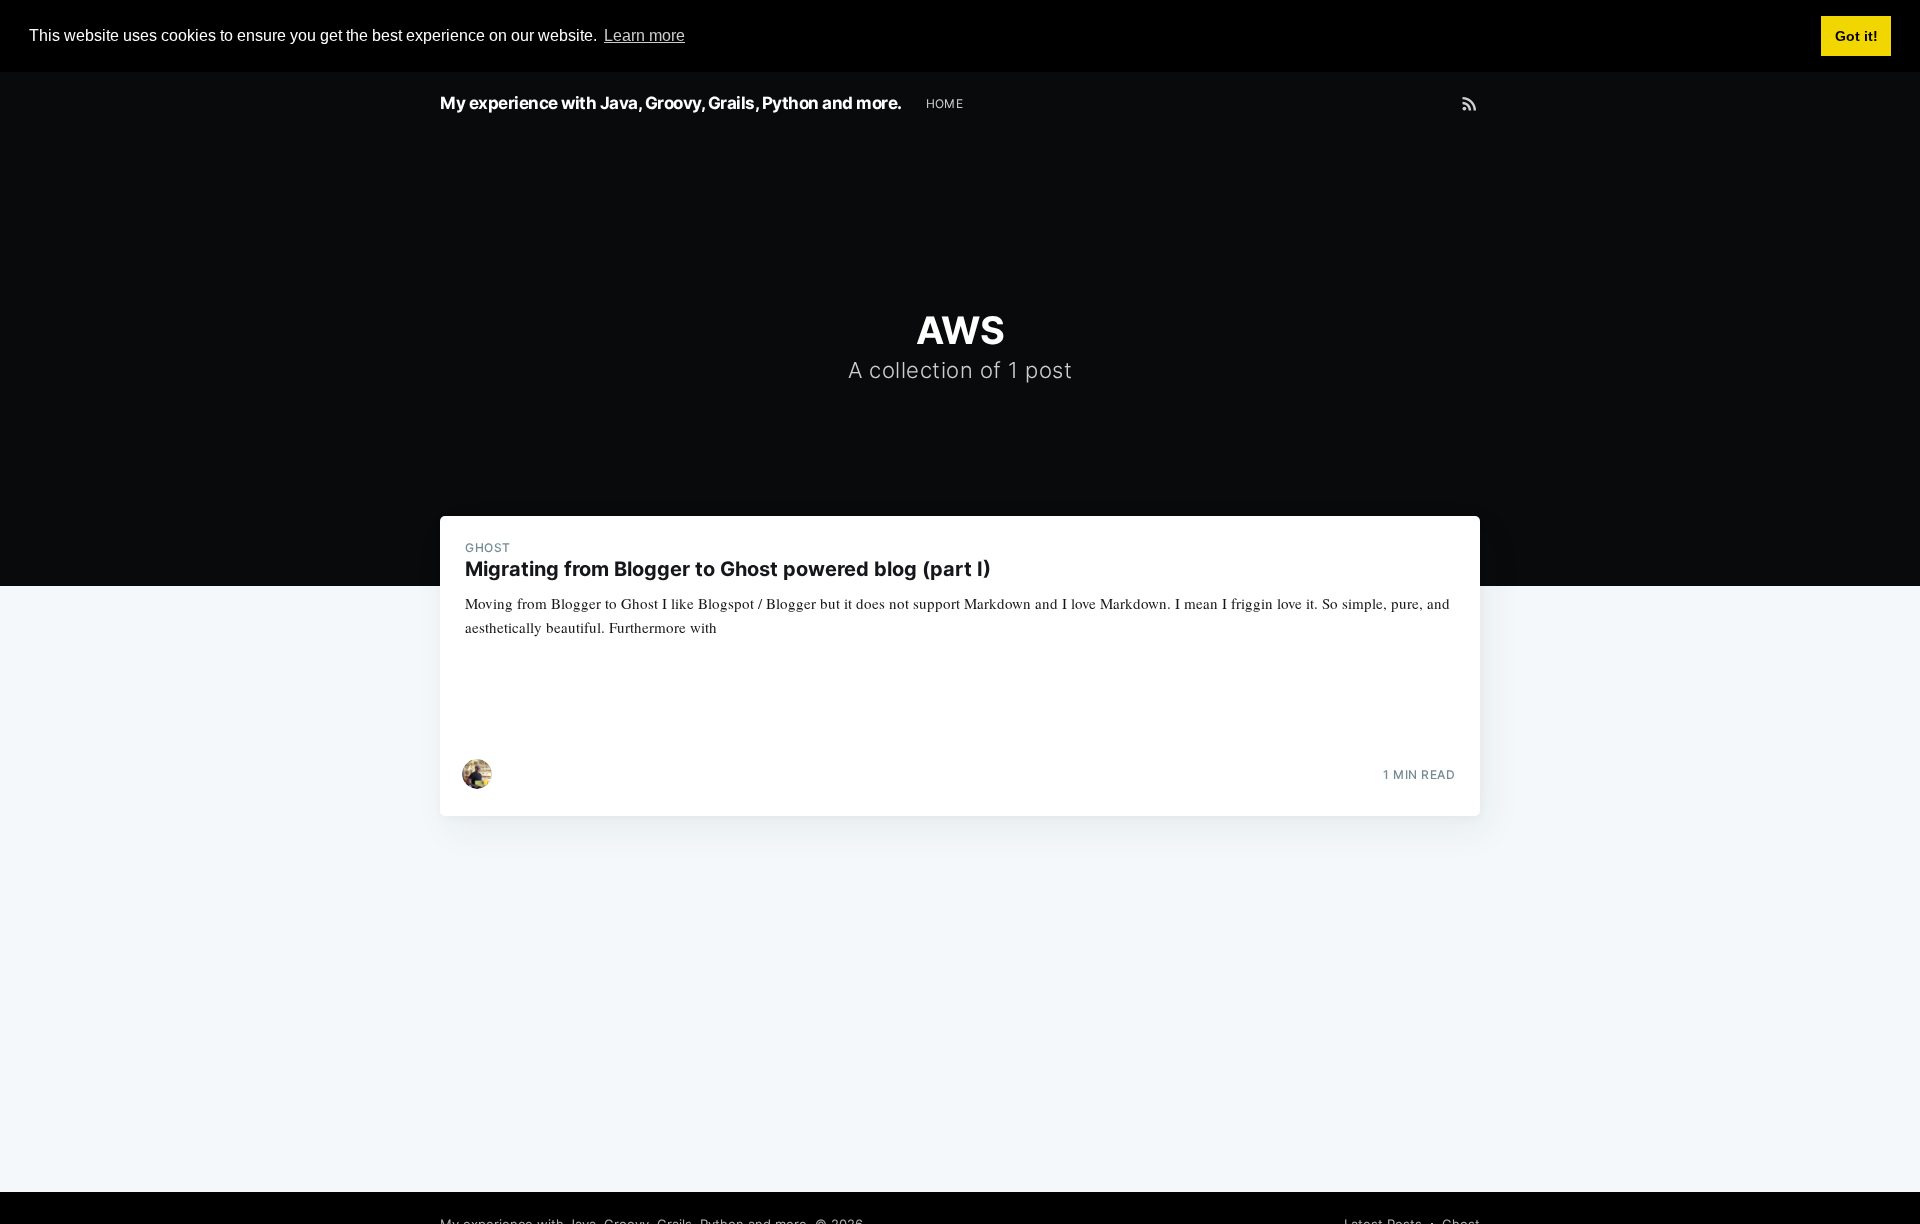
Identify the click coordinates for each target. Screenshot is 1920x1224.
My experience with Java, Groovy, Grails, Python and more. (671, 103)
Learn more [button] (644, 35)
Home (945, 103)
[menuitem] (945, 103)
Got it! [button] (1856, 36)
